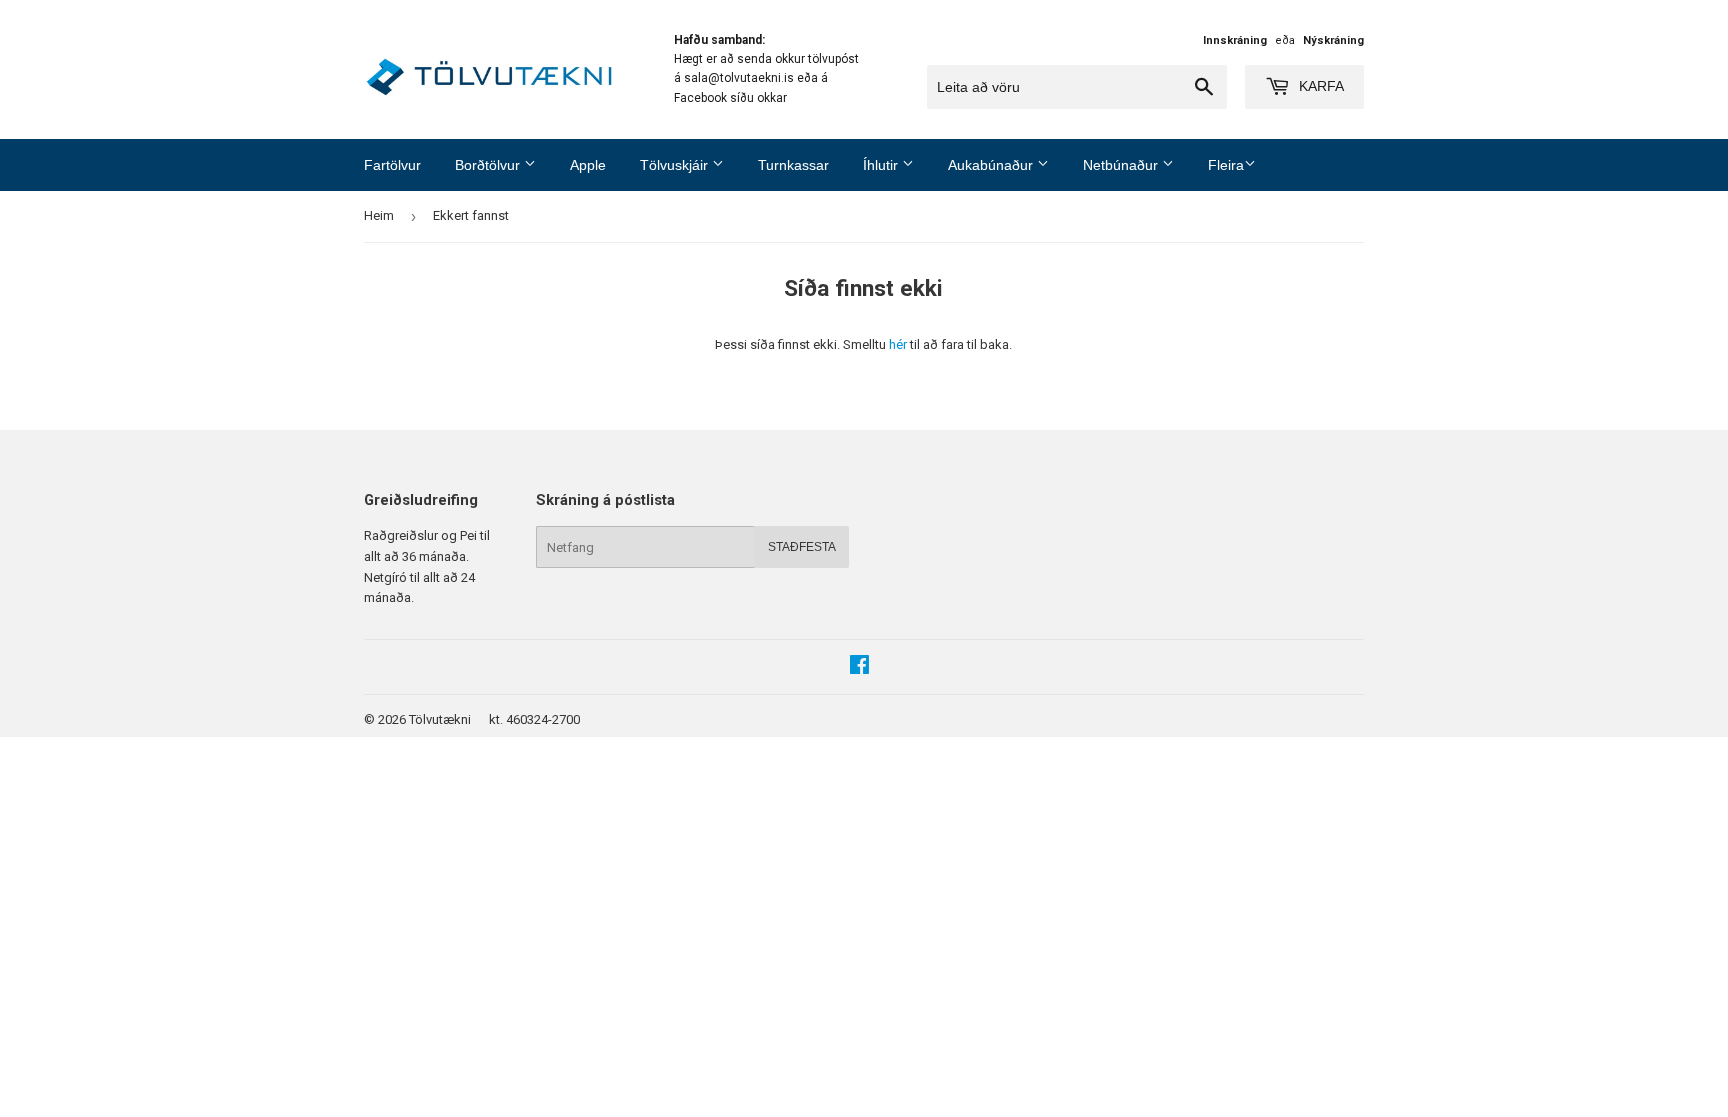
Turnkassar (793, 165)
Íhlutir (882, 165)
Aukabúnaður (992, 165)
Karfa (1319, 86)
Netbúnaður (1122, 165)
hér (898, 344)
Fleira (1226, 165)
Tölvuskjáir (676, 165)
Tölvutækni (440, 719)
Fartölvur (392, 165)
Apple (588, 165)
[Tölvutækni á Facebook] (859, 667)
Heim (379, 215)
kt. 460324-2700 (534, 719)
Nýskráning (1333, 40)
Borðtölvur (489, 165)
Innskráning (1235, 40)
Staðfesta (802, 547)
